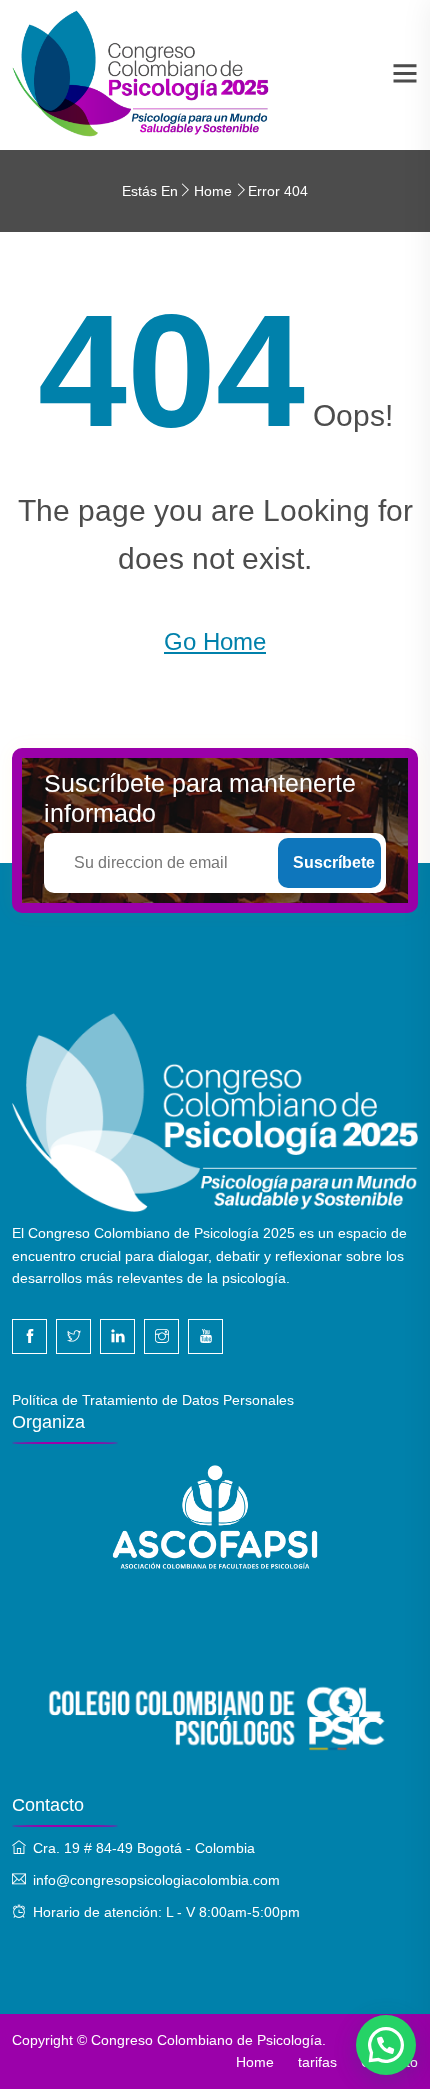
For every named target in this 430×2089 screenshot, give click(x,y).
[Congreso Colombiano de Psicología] (141, 74)
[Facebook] (29, 1336)
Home (213, 191)
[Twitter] (73, 1336)
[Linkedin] (117, 1336)
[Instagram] (161, 1336)
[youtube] (205, 1336)
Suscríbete (334, 862)
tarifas (317, 2062)
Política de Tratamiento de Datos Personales (153, 1400)
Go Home (215, 641)
